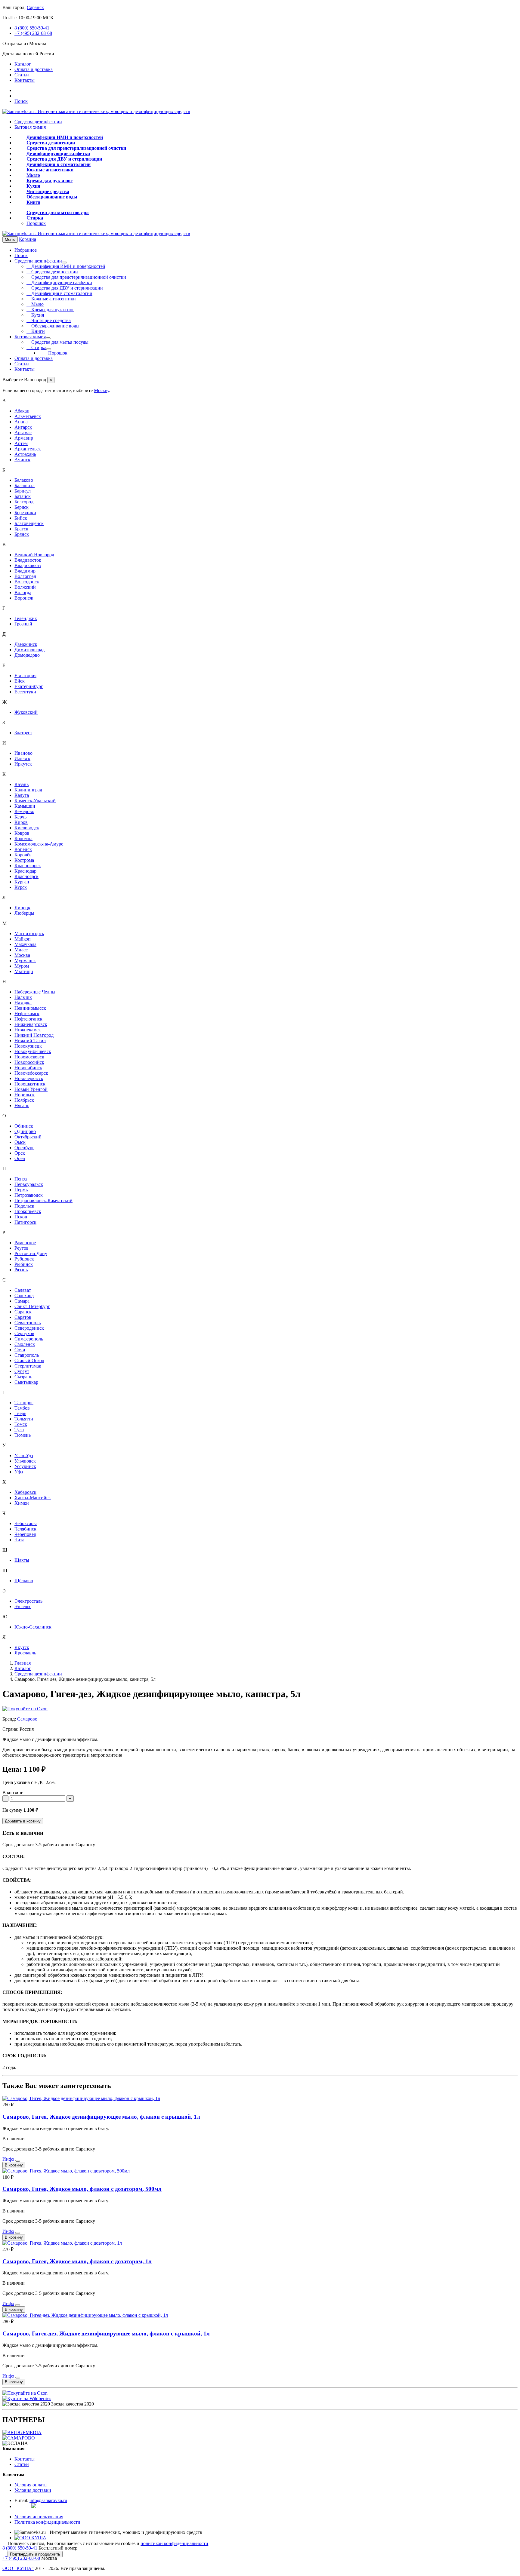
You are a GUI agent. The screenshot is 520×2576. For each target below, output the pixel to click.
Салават (23, 1290)
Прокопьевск (28, 1211)
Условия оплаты (31, 2485)
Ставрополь (27, 1355)
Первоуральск (29, 1184)
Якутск (22, 1647)
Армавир (24, 438)
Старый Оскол (29, 1360)
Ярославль (25, 1653)
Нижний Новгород (34, 1035)
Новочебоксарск (31, 1073)
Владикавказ (28, 565)
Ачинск (22, 460)
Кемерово (24, 811)
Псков (21, 1217)
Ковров (22, 833)
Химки (22, 1503)
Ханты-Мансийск (33, 1498)
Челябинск (25, 1529)
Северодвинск (29, 1328)
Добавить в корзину (23, 1821)
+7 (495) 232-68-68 (33, 33)
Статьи (22, 75)
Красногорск (28, 866)
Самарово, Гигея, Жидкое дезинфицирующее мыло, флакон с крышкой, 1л (101, 2117)
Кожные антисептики (50, 170)
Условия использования (39, 2517)
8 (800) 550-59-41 (32, 28)
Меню (10, 239)
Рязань (21, 1270)
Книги (33, 202)
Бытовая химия (30, 127)
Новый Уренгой (31, 1089)
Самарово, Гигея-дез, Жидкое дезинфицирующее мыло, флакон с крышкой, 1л (106, 2333)
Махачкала (25, 944)
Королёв (23, 855)
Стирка (35, 218)
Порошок (36, 223)
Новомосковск (29, 1057)
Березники (25, 513)
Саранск (35, 7)
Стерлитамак (28, 1366)
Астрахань (25, 454)
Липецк (22, 908)
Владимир (25, 571)
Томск (21, 1424)
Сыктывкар (26, 1382)
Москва (22, 955)
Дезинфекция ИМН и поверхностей (65, 137)
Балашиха (25, 485)
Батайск (23, 496)
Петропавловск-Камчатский (43, 1200)
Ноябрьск (24, 1100)
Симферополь (29, 1339)
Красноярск (26, 876)
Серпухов (24, 1333)
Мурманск (25, 961)
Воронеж (24, 598)
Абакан (22, 411)
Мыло (33, 175)
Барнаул (23, 491)
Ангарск (23, 427)
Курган (22, 882)
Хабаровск (25, 1492)
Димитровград (29, 650)
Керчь (20, 817)
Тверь (20, 1413)
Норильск (25, 1095)
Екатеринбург (29, 686)
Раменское (25, 1243)
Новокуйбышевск (33, 1051)
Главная (23, 1663)
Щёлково (24, 1581)
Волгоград (25, 576)
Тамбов (22, 1408)
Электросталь (28, 1601)
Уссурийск (25, 1466)
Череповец (25, 1534)
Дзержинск (26, 644)
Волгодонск (27, 582)
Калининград (28, 790)
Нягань (22, 1105)
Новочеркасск (29, 1078)
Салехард (24, 1296)
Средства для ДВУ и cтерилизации (64, 159)
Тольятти (24, 1419)
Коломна (23, 838)
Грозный (23, 624)
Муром (22, 966)
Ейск (20, 681)
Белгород (24, 502)
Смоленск (25, 1344)
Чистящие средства (48, 191)
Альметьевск (28, 416)
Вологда (23, 593)
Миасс (21, 950)
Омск (20, 1142)
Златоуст (23, 733)
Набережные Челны (35, 992)
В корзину (14, 2165)
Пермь (21, 1190)
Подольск (24, 1206)
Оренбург (24, 1148)
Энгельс (23, 1606)
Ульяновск (25, 1461)
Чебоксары (26, 1523)
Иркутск (23, 764)
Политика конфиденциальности (47, 2522)
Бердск (22, 507)
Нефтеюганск (28, 1019)
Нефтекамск (27, 1013)
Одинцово (25, 1131)
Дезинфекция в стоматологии (59, 164)
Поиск (21, 101)
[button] (8, 2159)
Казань (22, 784)
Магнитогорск (29, 933)
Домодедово (27, 655)
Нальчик (23, 997)
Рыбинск (24, 1264)
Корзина (28, 239)
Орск (20, 1153)
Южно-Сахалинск (33, 1627)
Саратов (23, 1317)
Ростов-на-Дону (31, 1253)
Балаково (24, 480)
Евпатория (25, 675)
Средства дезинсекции (51, 143)
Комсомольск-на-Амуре (39, 844)
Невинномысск (30, 1008)
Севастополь (28, 1323)
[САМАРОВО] (19, 2438)
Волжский (25, 587)
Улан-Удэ (24, 1455)
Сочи (20, 1350)
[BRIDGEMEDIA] (22, 2432)
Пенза (21, 1179)
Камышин (25, 806)
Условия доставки (33, 2490)
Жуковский (26, 712)
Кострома (24, 860)
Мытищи (24, 971)
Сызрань (23, 1377)
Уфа (19, 1472)
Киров (21, 822)
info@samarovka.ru (48, 2500)
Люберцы (24, 913)
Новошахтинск (30, 1084)
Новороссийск (29, 1062)
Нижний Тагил (30, 1041)
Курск (21, 887)
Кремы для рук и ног (50, 181)
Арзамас (23, 433)
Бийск (21, 518)
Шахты (22, 1560)
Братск (21, 529)
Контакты (25, 80)
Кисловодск (27, 828)
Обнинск (24, 1126)
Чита (19, 1540)
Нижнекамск (28, 1030)
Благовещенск (29, 523)
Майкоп (23, 939)
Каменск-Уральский (35, 801)
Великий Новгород (34, 555)
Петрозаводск (29, 1195)
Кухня (33, 186)
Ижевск (22, 758)
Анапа (21, 422)
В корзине (13, 1793)
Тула (19, 1430)
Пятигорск (25, 1222)
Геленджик (26, 618)
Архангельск (28, 449)
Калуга (22, 795)
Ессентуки (25, 692)
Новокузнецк (28, 1046)
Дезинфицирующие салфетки (58, 154)
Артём (21, 443)
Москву (101, 390)
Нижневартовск (31, 1024)
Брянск (22, 534)
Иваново (23, 753)
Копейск (23, 849)
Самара (22, 1301)
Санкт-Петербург (32, 1306)
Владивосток (28, 560)
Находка (23, 1003)
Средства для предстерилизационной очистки (76, 148)
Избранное (26, 250)
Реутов (22, 1248)
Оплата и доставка (34, 69)
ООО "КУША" (18, 2568)
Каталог (23, 64)
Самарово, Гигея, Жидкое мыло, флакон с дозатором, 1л (77, 2261)
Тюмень (23, 1435)
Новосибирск (28, 1068)
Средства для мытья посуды (58, 212)
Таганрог (24, 1403)
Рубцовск (24, 1259)
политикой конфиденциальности (174, 2543)
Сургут (22, 1371)
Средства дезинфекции (38, 122)
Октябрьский (28, 1137)
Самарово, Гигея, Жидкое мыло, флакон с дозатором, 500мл (82, 2189)
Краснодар (25, 871)
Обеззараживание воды (52, 197)
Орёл (20, 1158)
